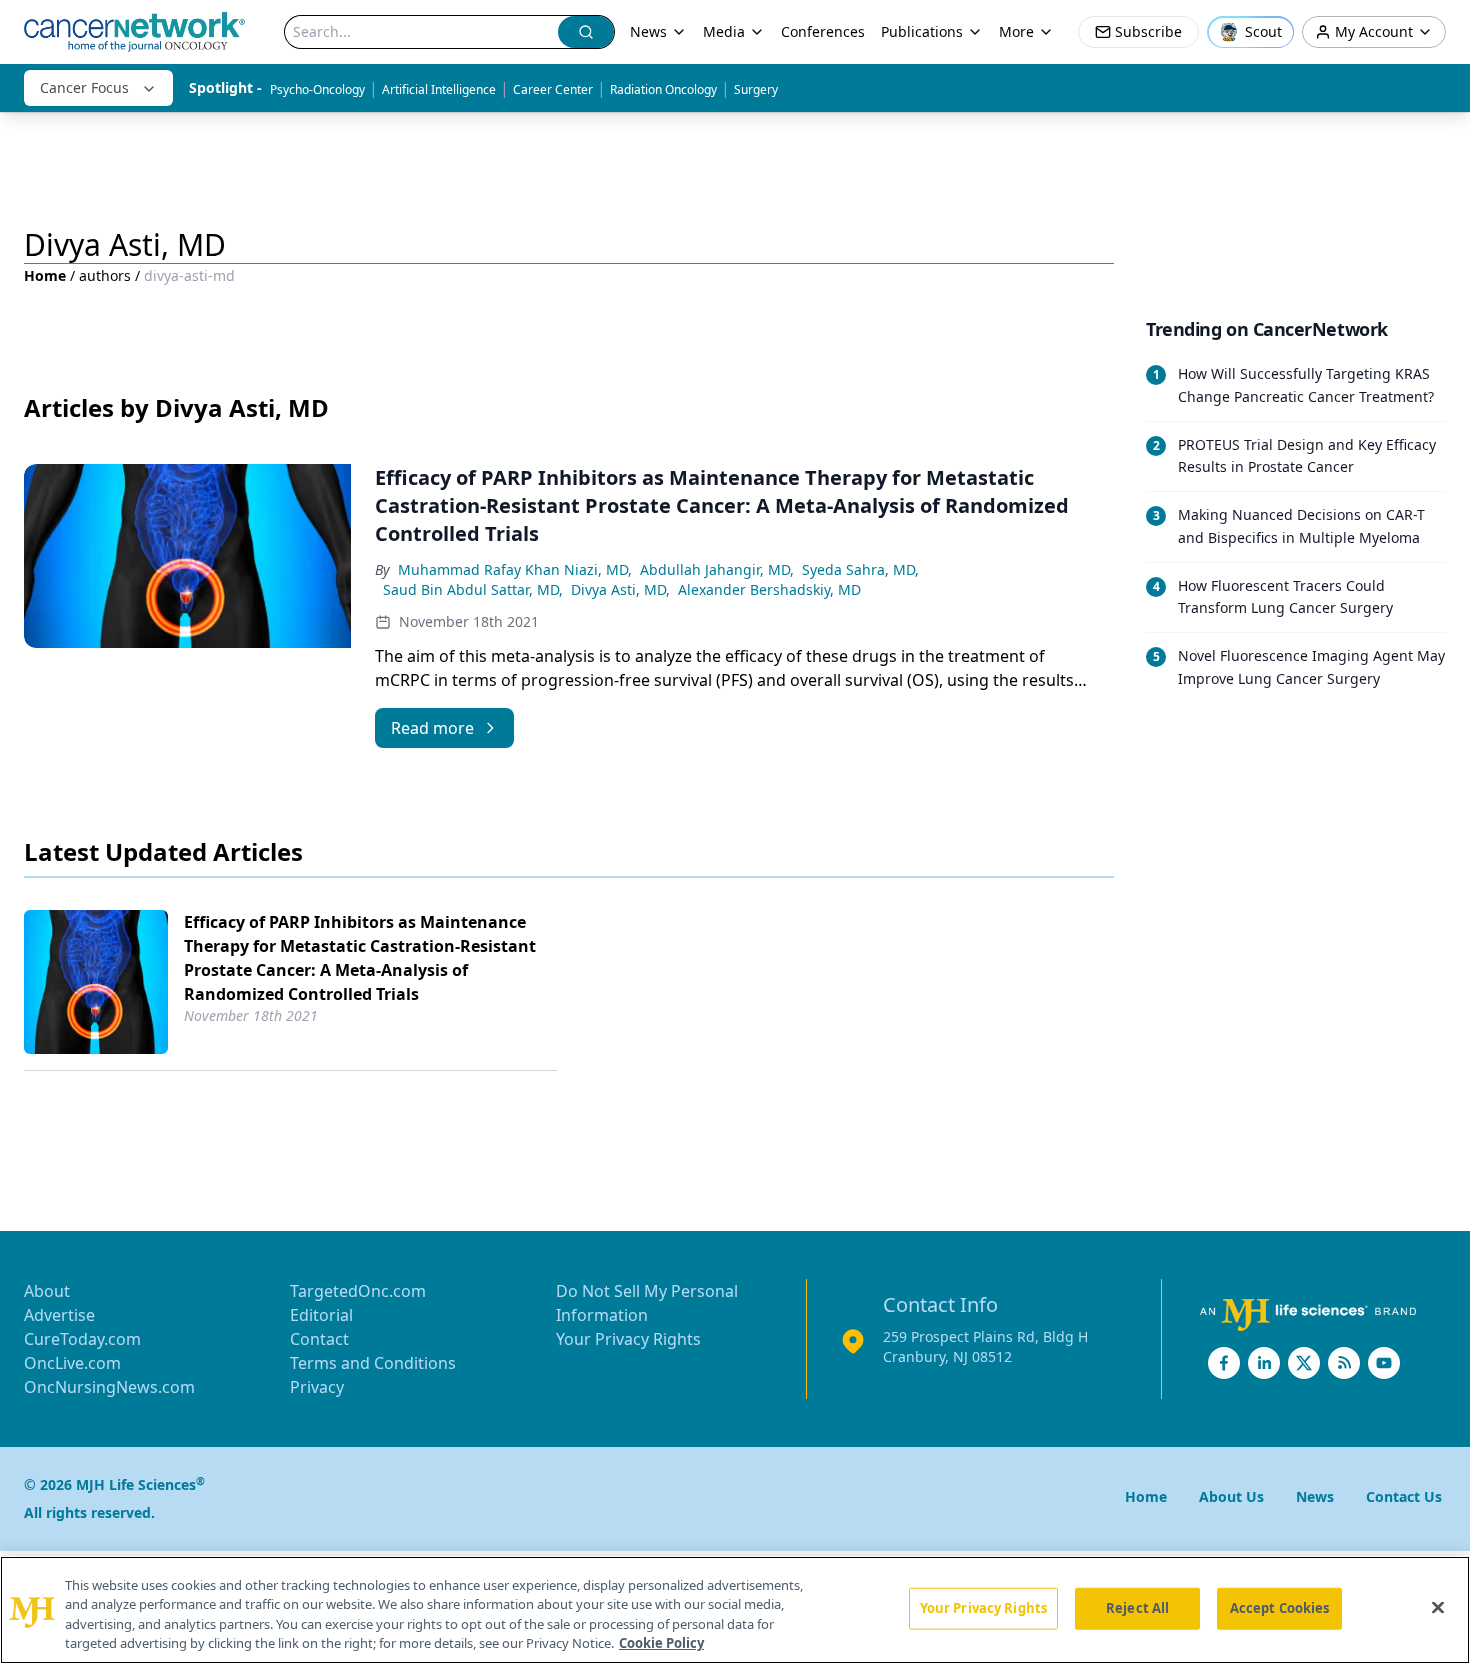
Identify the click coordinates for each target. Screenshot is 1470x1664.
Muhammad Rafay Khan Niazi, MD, (515, 569)
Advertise (59, 1315)
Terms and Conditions (373, 1363)
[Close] (1438, 1607)
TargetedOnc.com (358, 1291)
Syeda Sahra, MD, (860, 569)
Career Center (553, 89)
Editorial (321, 1315)
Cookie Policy (661, 1643)
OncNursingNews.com (109, 1387)
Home (45, 275)
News (648, 31)
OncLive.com (72, 1363)
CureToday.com (82, 1339)
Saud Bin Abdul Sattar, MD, (473, 589)
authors (105, 275)
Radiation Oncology (663, 89)
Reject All (1137, 1608)
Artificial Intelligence (439, 89)
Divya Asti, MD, (620, 589)
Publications (922, 31)
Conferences (823, 31)
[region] (735, 1610)
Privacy (317, 1387)
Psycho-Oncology (317, 89)
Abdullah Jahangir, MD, (717, 569)
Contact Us (1404, 1496)
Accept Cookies (1280, 1608)
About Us (1231, 1496)
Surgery (756, 89)
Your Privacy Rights (628, 1339)
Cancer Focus (84, 87)
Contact (319, 1339)
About (47, 1291)
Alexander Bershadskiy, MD (769, 589)
